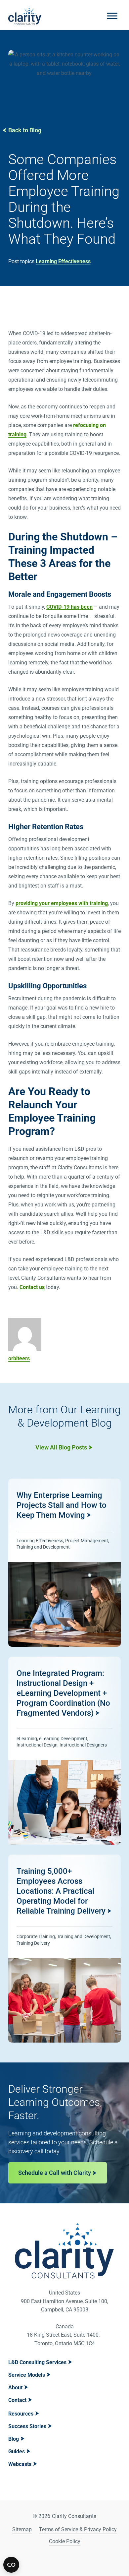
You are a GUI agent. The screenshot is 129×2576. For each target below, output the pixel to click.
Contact (17, 2400)
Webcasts (20, 2464)
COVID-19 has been (69, 607)
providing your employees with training (62, 903)
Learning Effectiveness (63, 261)
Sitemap (22, 2529)
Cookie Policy (65, 2541)
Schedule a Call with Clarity (55, 2173)
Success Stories (27, 2426)
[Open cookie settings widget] (11, 2565)
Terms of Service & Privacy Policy (78, 2529)
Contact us (32, 1287)
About (15, 2388)
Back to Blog (25, 130)
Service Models (27, 2375)
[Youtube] (73, 2559)
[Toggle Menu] (112, 16)
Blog (14, 2439)
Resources (21, 2414)
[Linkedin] (56, 2559)
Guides (17, 2452)
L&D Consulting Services (37, 2362)
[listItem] (64, 1563)
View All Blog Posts (61, 1447)
